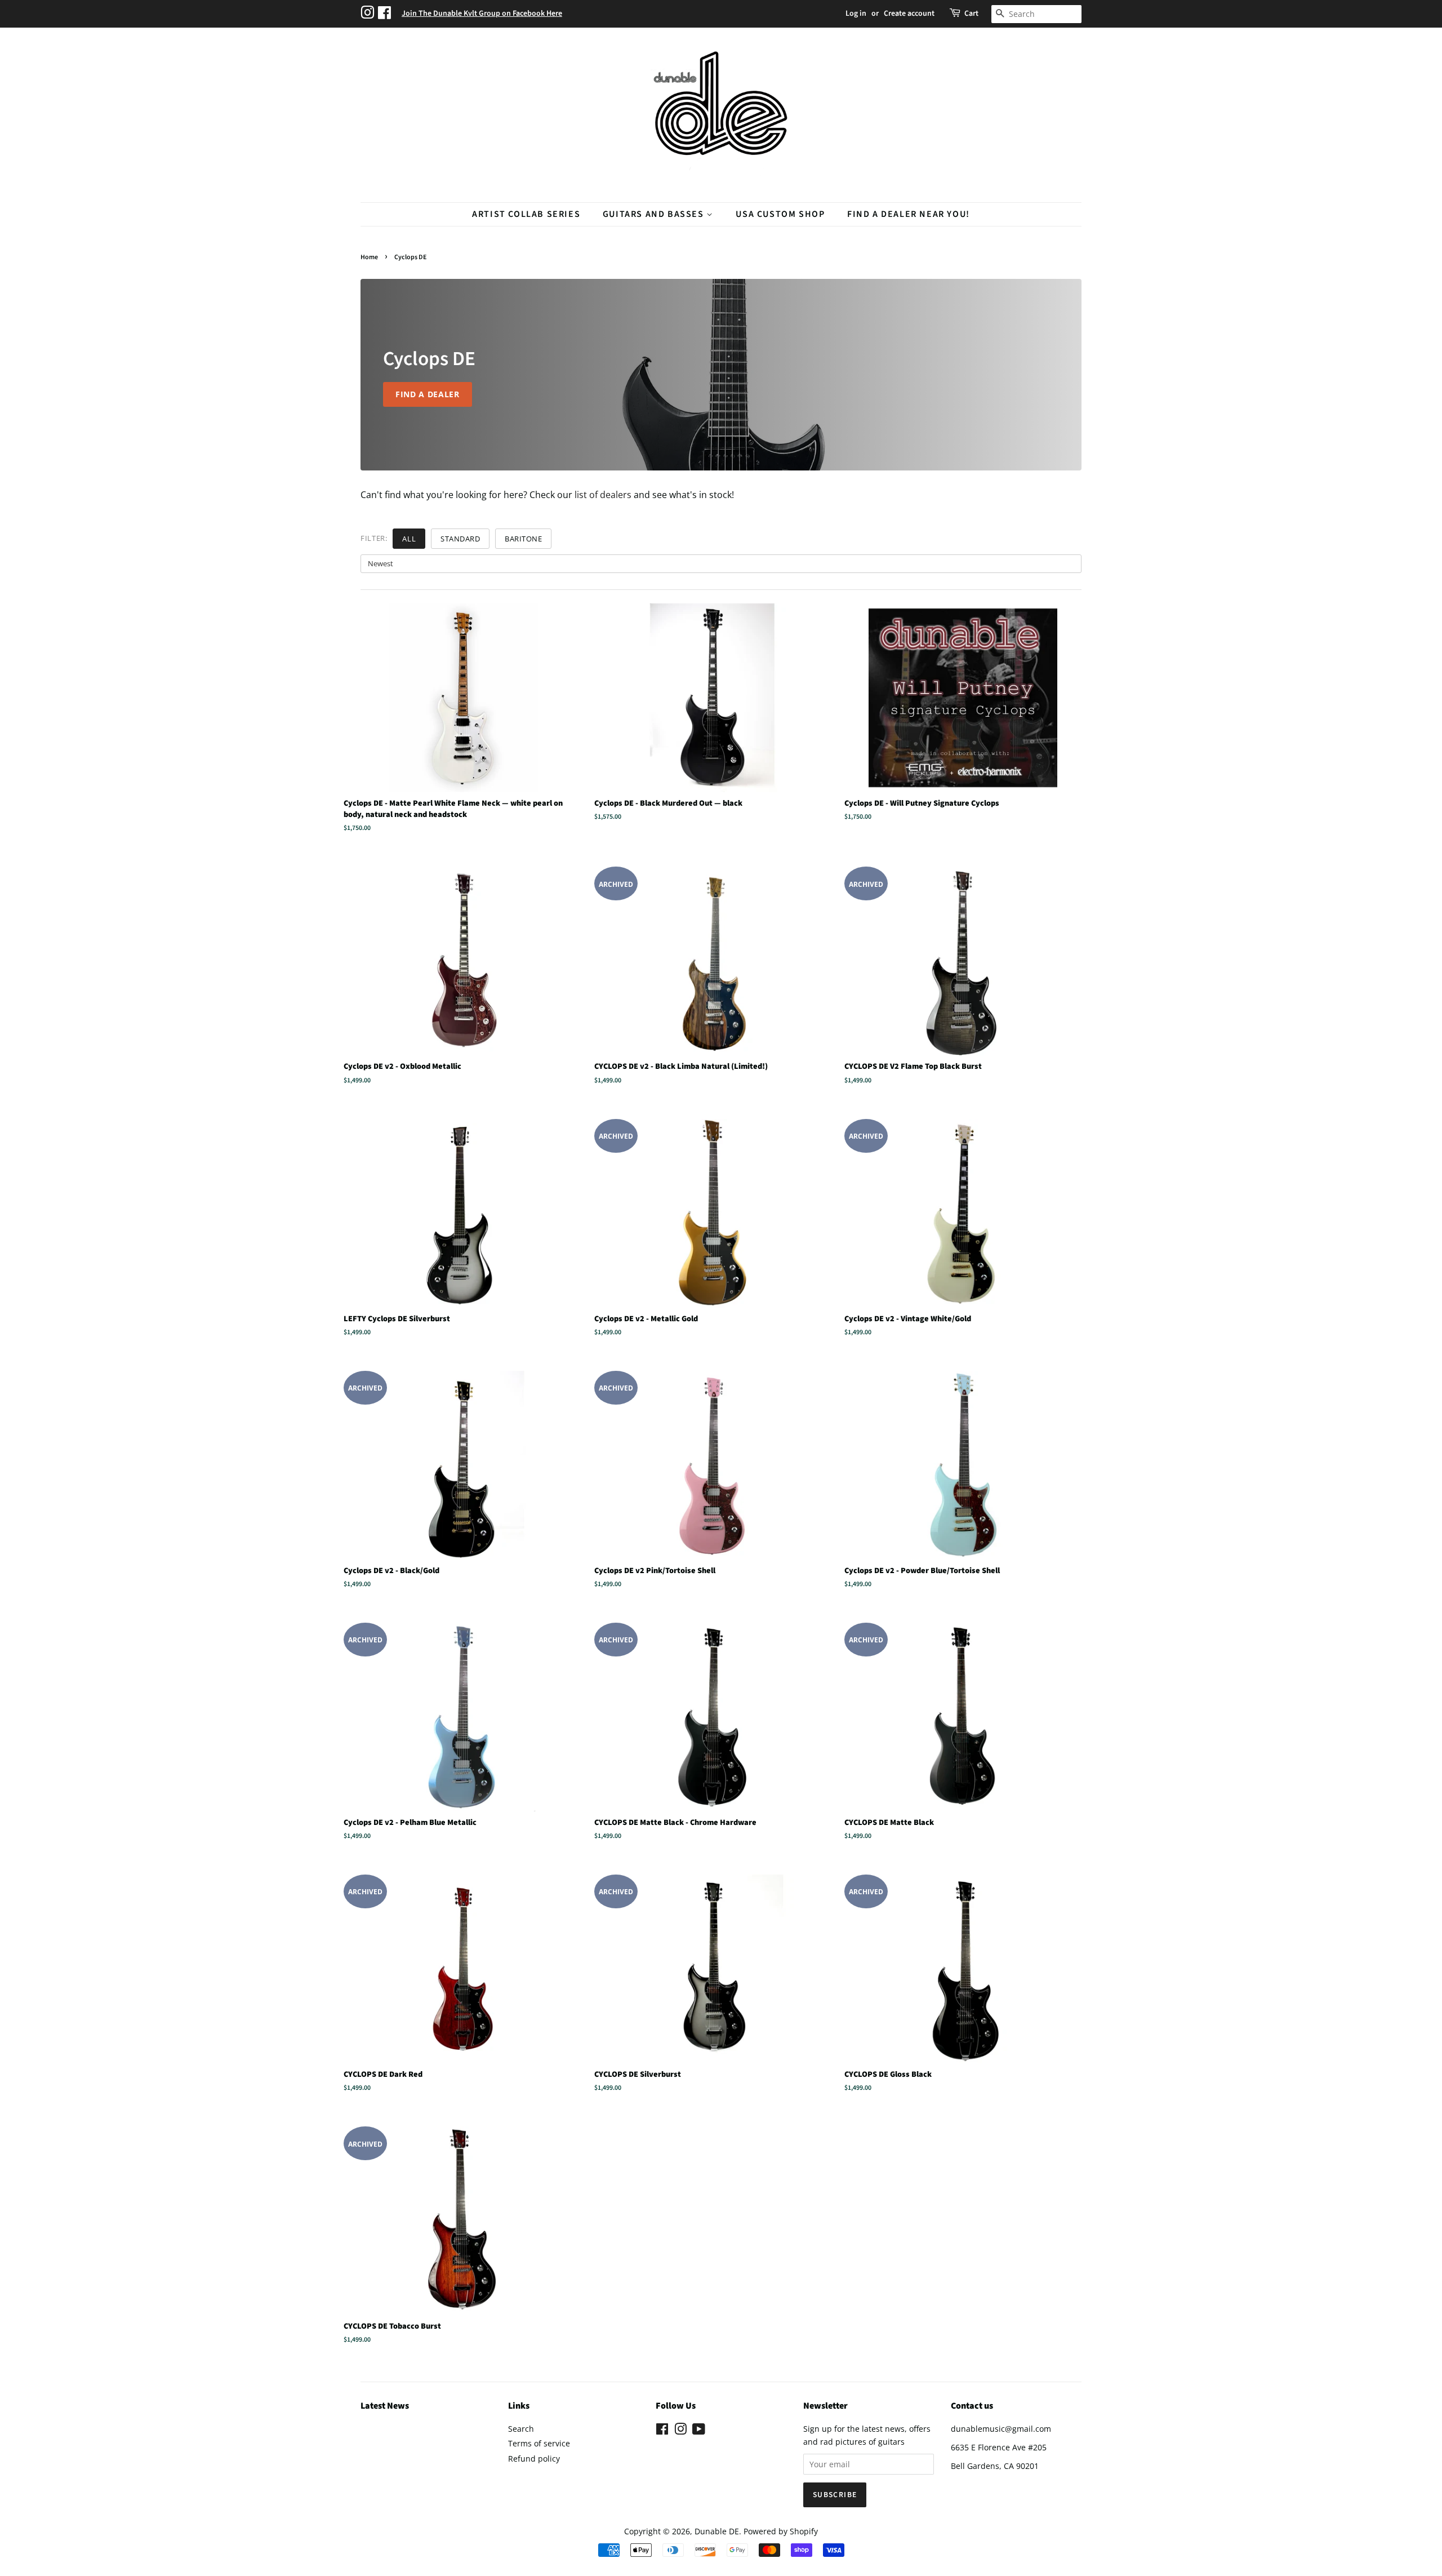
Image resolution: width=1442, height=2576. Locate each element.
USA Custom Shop (780, 214)
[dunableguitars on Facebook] (386, 14)
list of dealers (603, 495)
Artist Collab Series (526, 214)
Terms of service (539, 2443)
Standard (460, 539)
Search (521, 2429)
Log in (856, 14)
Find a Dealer (428, 394)
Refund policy (534, 2459)
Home (369, 257)
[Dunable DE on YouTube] (699, 2431)
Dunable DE (717, 2531)
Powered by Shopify (781, 2531)
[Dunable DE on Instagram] (680, 2431)
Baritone (523, 539)
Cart (971, 14)
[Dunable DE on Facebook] (662, 2431)
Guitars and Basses (655, 214)
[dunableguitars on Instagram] (369, 14)
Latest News (385, 2406)
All (409, 539)
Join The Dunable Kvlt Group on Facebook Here (482, 14)
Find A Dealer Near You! (909, 214)
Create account (909, 14)
